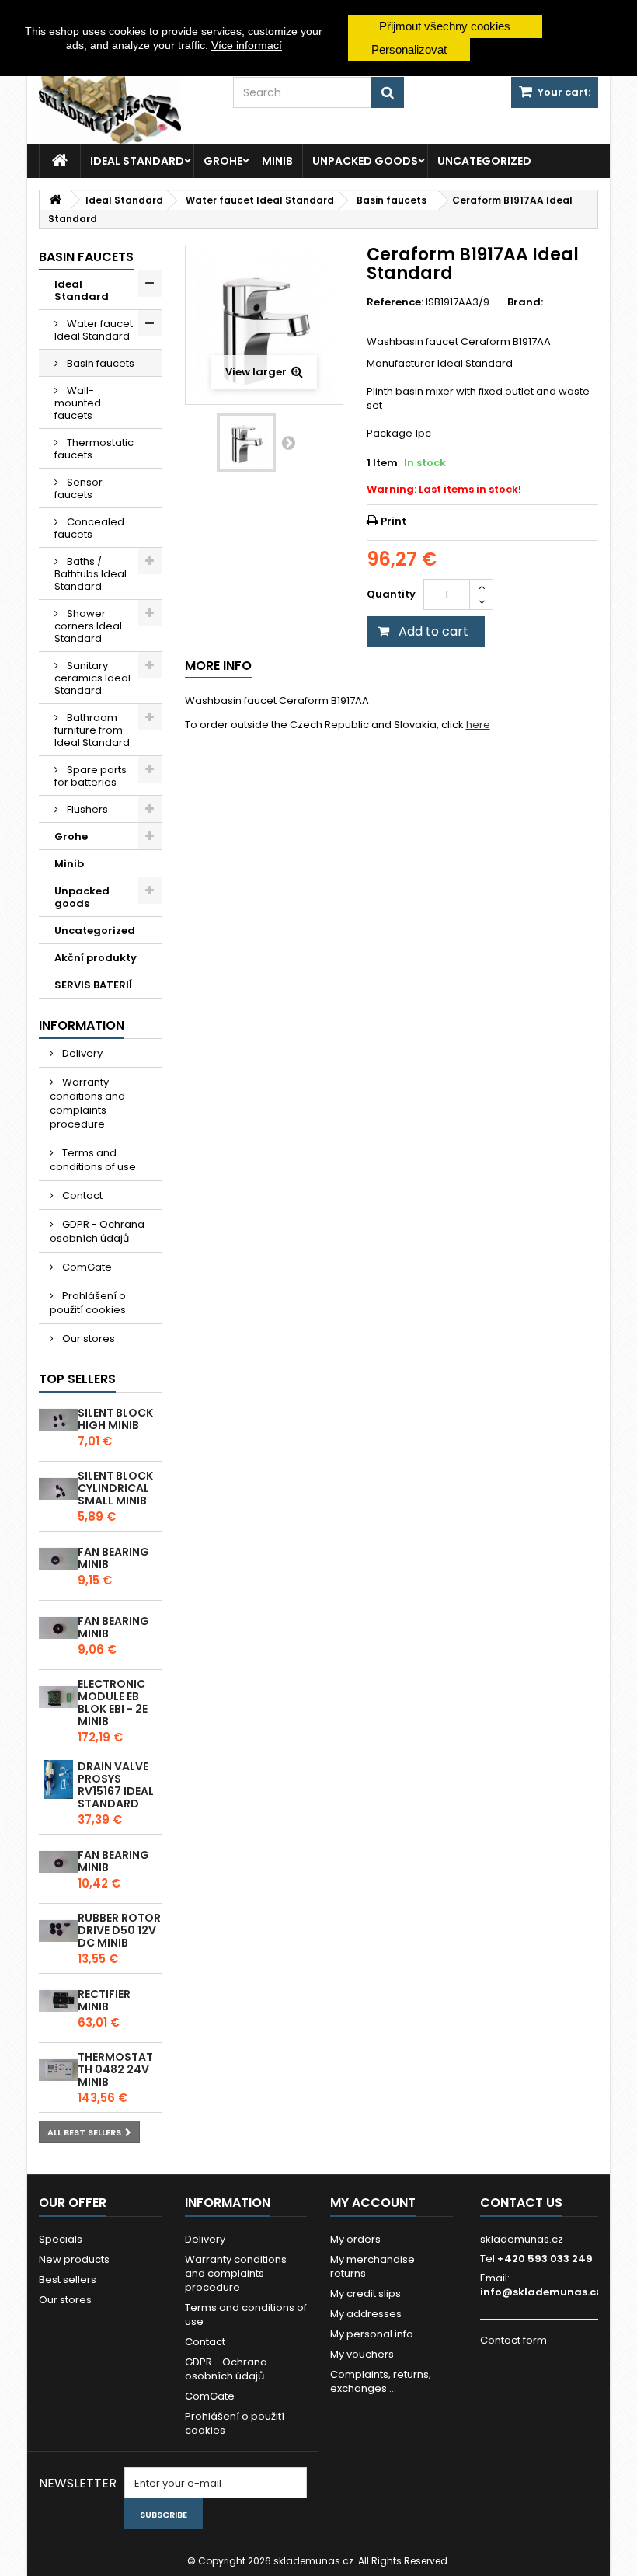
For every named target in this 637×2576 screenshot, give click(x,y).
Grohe (223, 161)
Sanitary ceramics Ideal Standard (92, 678)
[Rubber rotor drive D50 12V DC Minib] (58, 1931)
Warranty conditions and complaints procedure (87, 1103)
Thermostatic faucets (94, 449)
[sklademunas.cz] (124, 105)
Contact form (513, 2340)
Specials (61, 2239)
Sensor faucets (78, 488)
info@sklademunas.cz (541, 2292)
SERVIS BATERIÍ (93, 985)
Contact (81, 1196)
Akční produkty (96, 958)
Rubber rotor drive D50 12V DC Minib (119, 1930)
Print (393, 521)
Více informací (247, 45)
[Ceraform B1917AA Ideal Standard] (246, 442)
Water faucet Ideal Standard (94, 330)
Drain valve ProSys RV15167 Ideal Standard (116, 1785)
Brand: (525, 302)
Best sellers (68, 2280)
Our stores (87, 1339)
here (478, 725)
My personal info (372, 2334)
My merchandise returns (372, 2266)
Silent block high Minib (115, 1419)
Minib (277, 161)
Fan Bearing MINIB (113, 1558)
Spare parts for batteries (91, 776)
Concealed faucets (89, 528)
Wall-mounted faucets (78, 403)
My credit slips (365, 2294)
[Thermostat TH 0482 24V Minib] (58, 2070)
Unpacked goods (365, 161)
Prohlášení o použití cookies (88, 1303)
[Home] (60, 161)
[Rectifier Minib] (58, 2001)
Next (288, 442)
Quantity (391, 594)
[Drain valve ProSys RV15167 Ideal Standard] (58, 1779)
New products (74, 2259)
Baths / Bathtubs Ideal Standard (91, 574)
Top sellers (77, 1379)
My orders (355, 2239)
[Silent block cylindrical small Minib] (58, 1489)
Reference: (395, 302)
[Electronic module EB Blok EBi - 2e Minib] (58, 1697)
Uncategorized (484, 161)
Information (82, 1025)
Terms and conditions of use (93, 1160)
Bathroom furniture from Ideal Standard (92, 730)
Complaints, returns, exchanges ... (381, 2381)
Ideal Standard (137, 161)
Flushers (86, 809)
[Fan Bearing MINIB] (58, 1559)
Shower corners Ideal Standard (88, 626)
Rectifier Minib (104, 2000)
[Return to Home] (55, 200)
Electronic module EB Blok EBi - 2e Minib (113, 1703)
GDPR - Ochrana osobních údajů (97, 1231)
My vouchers (362, 2354)
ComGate (86, 1267)
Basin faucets (99, 363)
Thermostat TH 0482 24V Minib (115, 2069)
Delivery (81, 1053)
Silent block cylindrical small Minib (115, 1488)
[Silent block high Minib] (58, 1420)
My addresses (366, 2314)
